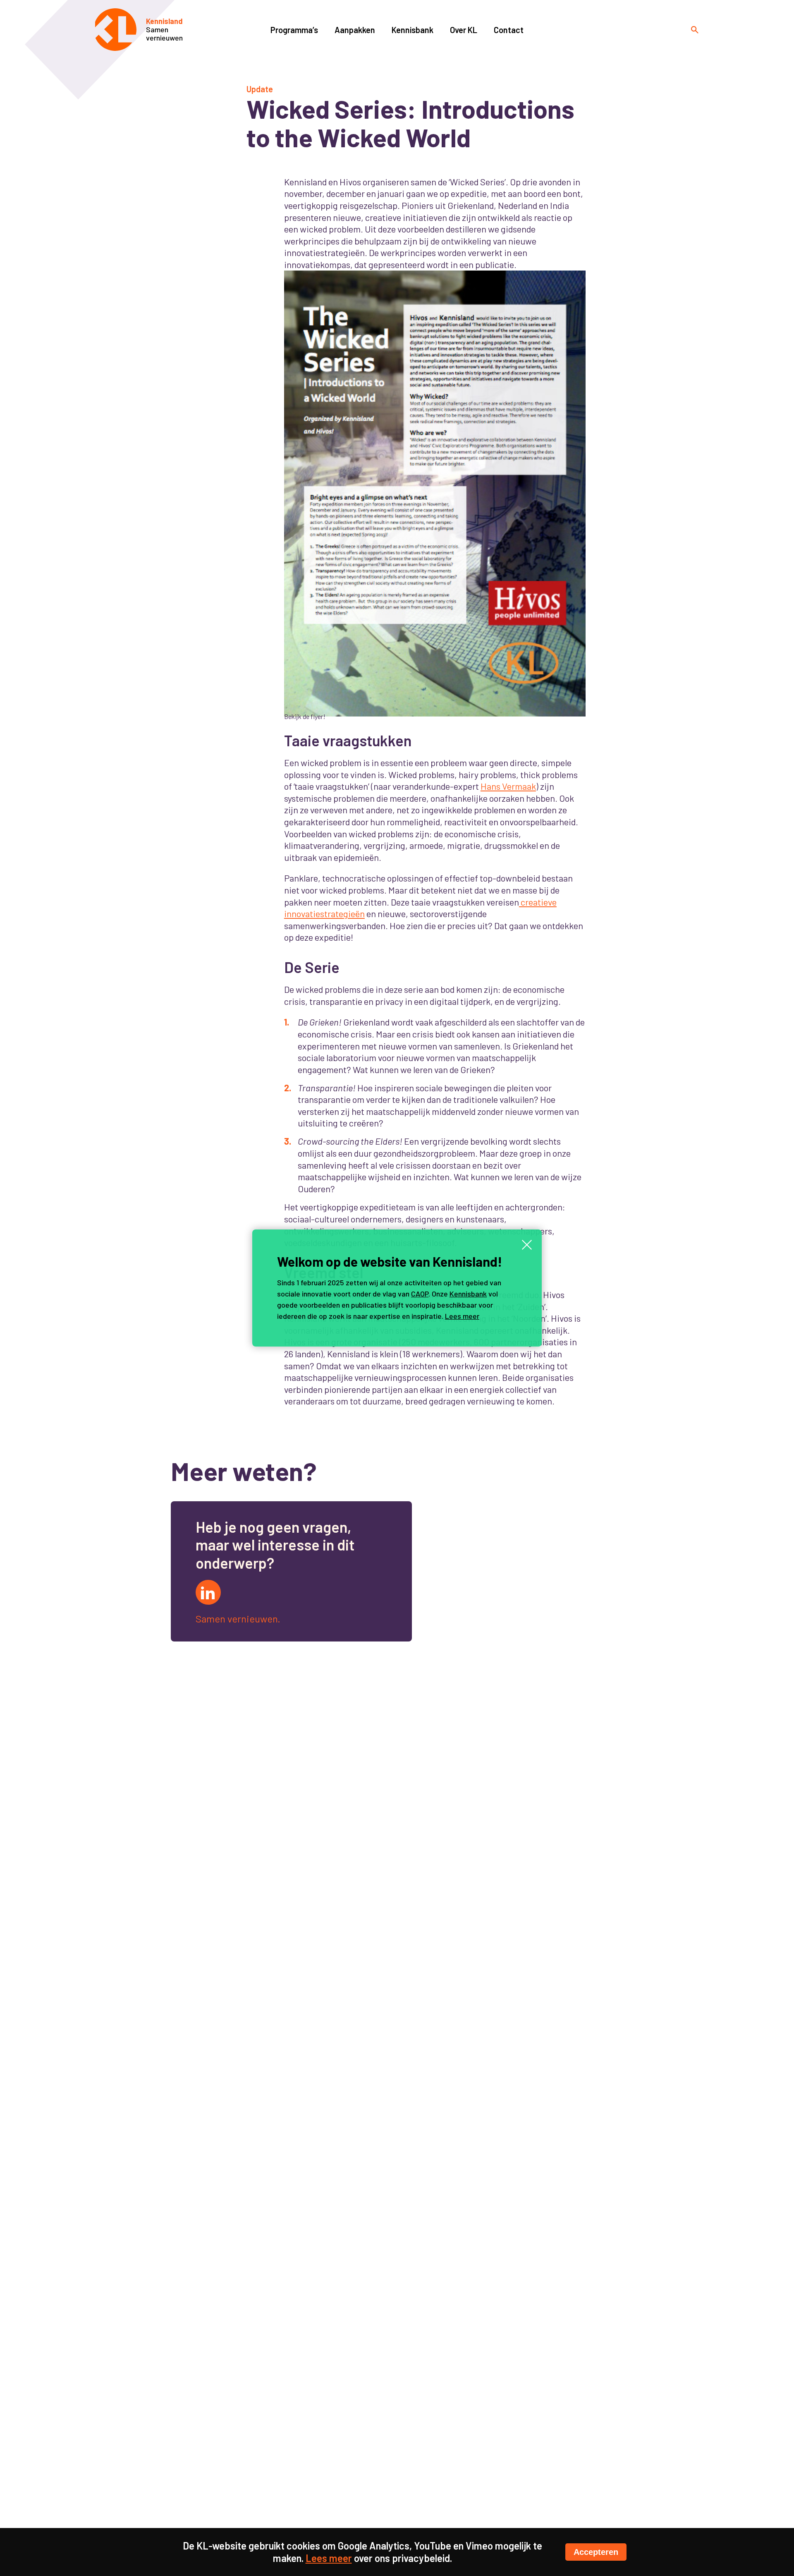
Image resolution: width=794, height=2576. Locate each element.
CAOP (420, 1294)
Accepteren (596, 2552)
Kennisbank (468, 1294)
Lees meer (462, 1316)
